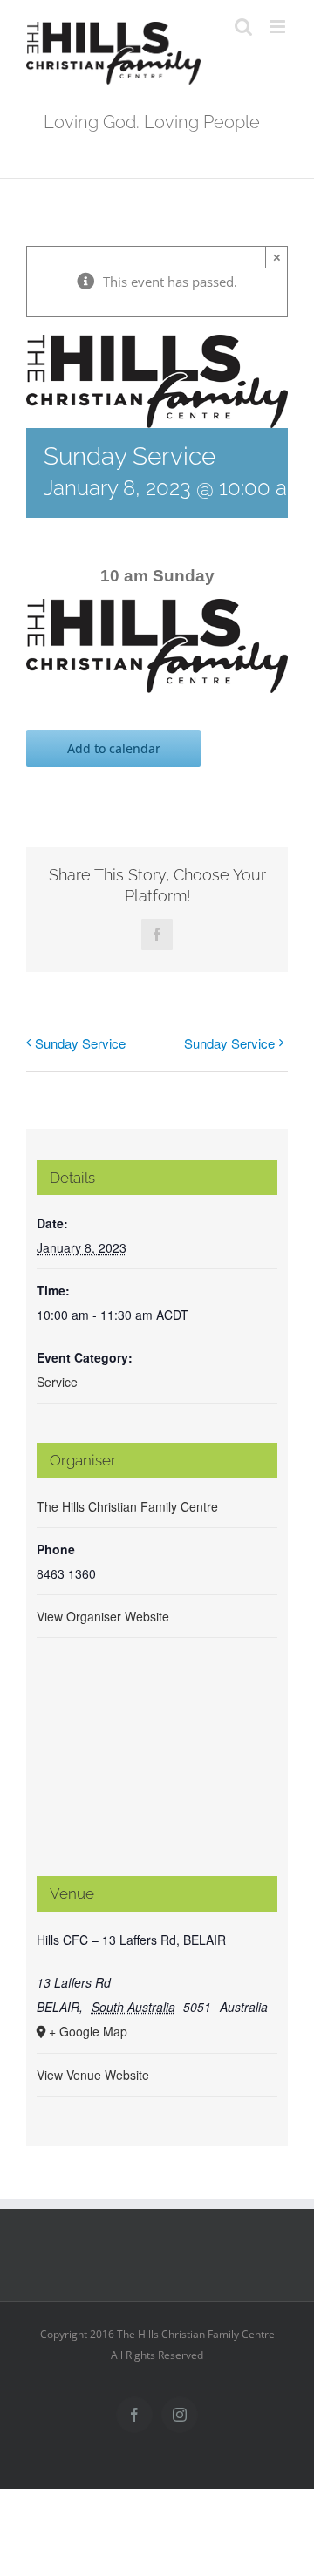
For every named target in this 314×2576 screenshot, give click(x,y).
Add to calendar (114, 748)
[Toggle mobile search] (243, 27)
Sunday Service (80, 1043)
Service (57, 1382)
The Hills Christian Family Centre (127, 1506)
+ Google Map (88, 2031)
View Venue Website (93, 2075)
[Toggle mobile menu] (279, 27)
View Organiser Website (103, 1616)
